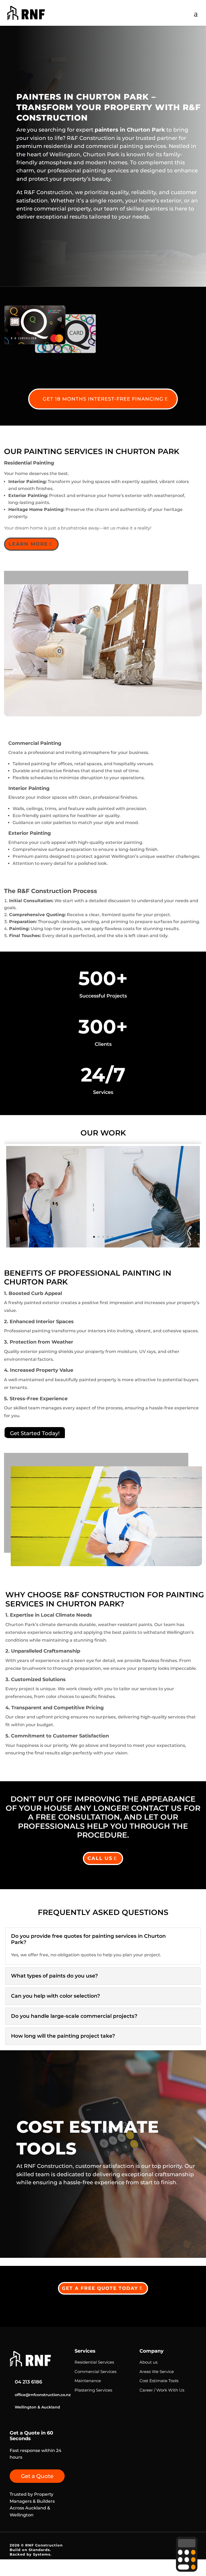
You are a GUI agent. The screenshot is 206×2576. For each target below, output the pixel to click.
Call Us (100, 1858)
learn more (28, 544)
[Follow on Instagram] (13, 2423)
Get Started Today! (35, 1433)
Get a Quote (37, 2476)
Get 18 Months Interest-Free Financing (103, 399)
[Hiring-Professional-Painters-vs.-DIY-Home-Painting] (103, 1246)
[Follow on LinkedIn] (29, 2423)
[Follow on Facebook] (44, 2423)
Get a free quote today (100, 2288)
